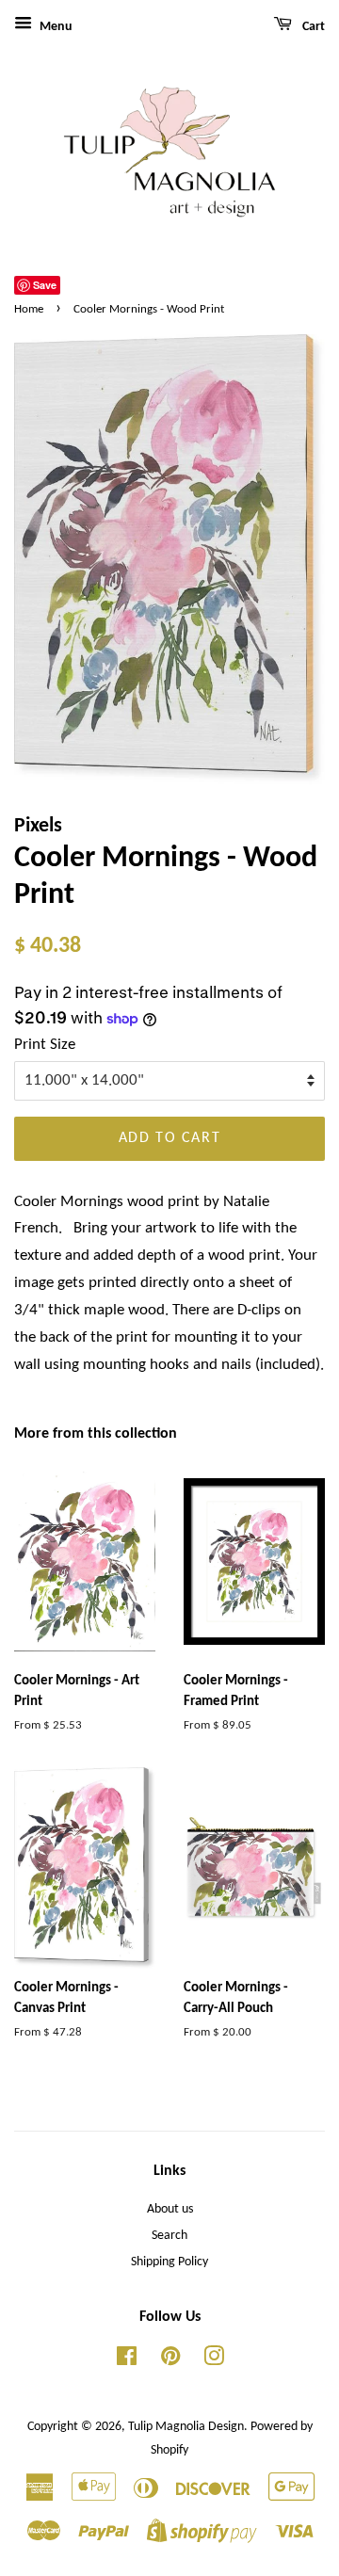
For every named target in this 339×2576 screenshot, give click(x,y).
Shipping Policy (169, 2262)
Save (45, 285)
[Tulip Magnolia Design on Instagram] (214, 2361)
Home (29, 309)
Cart (312, 27)
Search (169, 2236)
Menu (55, 27)
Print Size (45, 1045)
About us (170, 2209)
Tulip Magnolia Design (186, 2427)
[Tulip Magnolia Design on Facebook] (127, 2361)
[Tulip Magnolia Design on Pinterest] (170, 2361)
